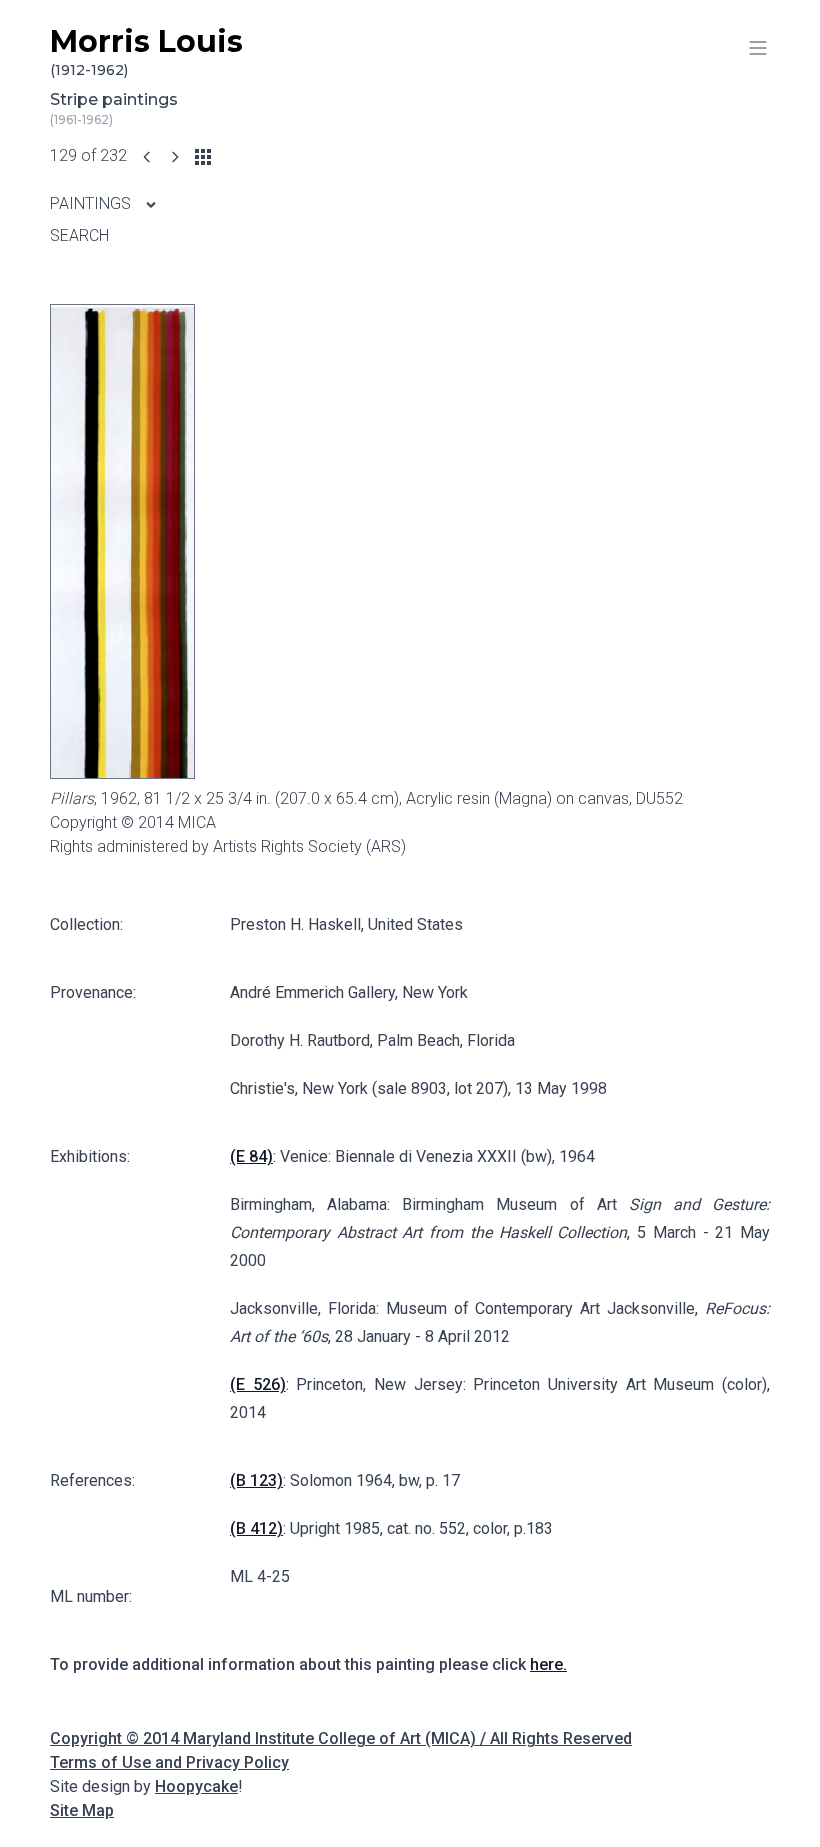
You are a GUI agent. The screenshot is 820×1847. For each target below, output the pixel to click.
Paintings (92, 203)
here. (548, 1664)
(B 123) (256, 1480)
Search (79, 235)
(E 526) (258, 1384)
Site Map (82, 1810)
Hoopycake (196, 1786)
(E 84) (251, 1156)
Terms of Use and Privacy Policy (169, 1762)
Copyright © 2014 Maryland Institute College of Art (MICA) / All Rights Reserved (341, 1738)
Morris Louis (146, 51)
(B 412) (256, 1528)
